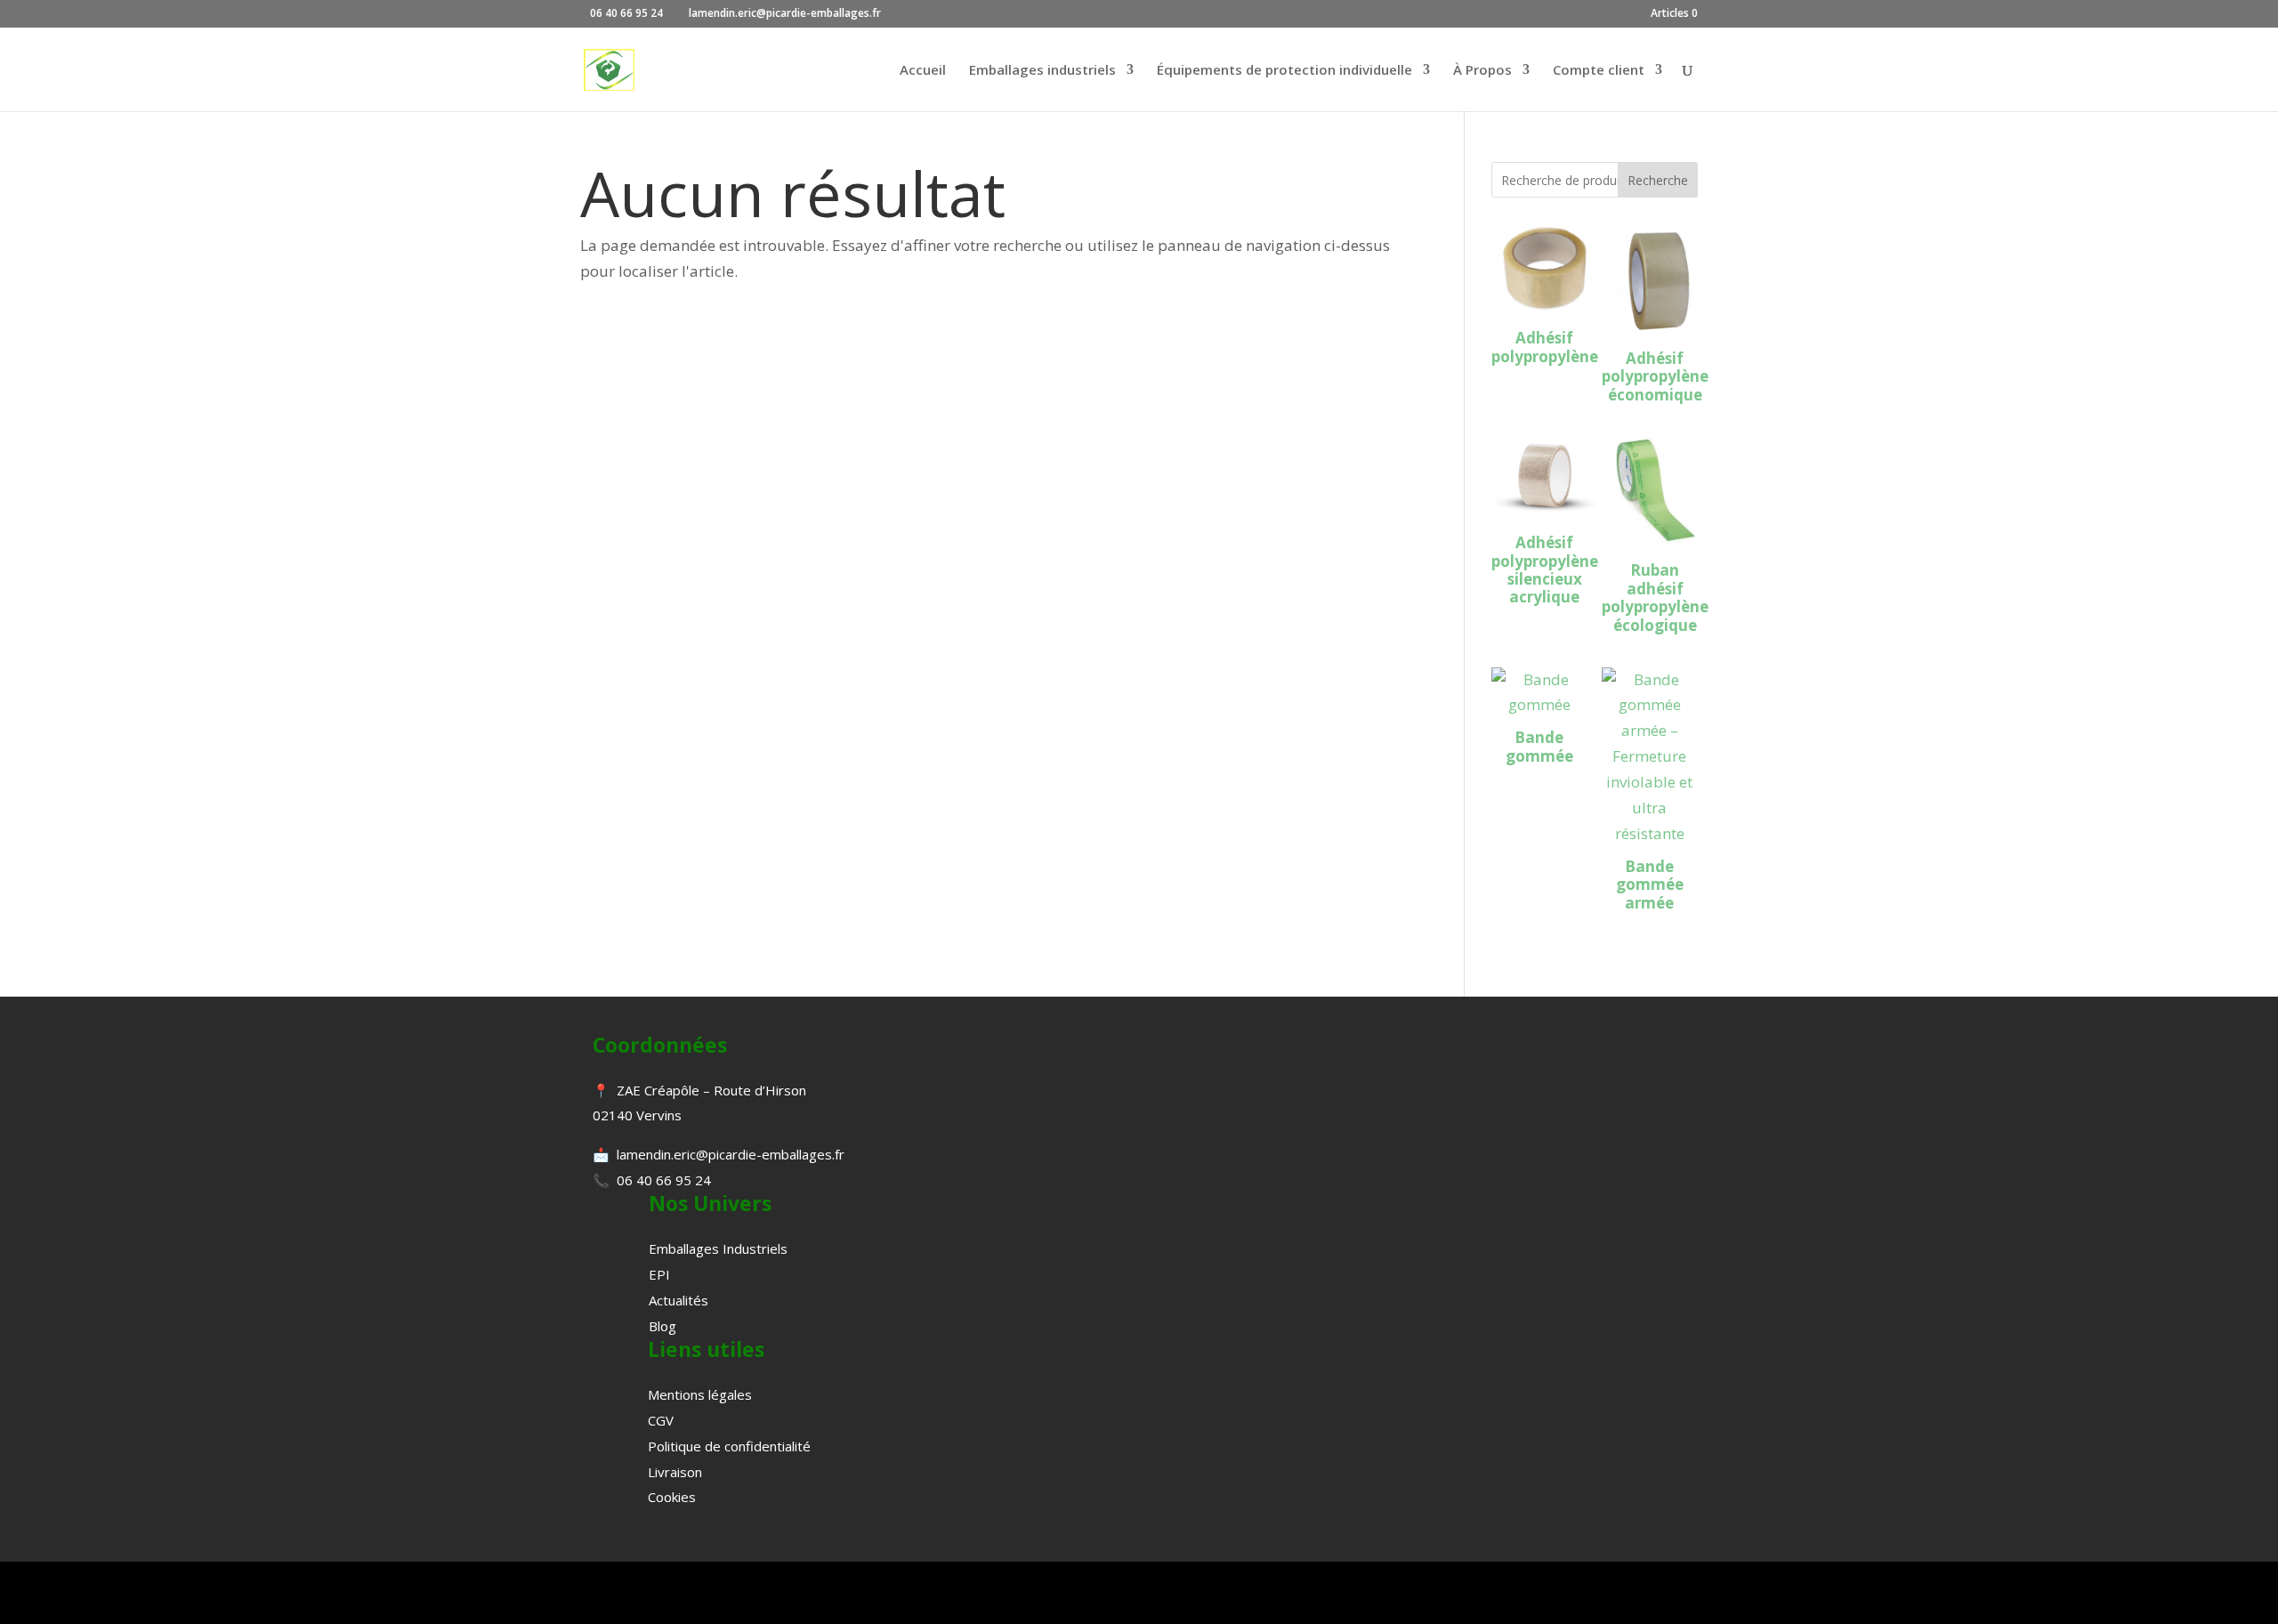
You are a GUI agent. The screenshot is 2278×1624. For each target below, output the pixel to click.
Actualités (679, 1300)
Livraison (675, 1472)
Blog (662, 1326)
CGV (661, 1420)
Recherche (1658, 180)
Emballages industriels (1042, 71)
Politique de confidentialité (729, 1446)
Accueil (923, 71)
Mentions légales (700, 1394)
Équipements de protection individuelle (1284, 71)
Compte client (1599, 71)
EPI (659, 1274)
